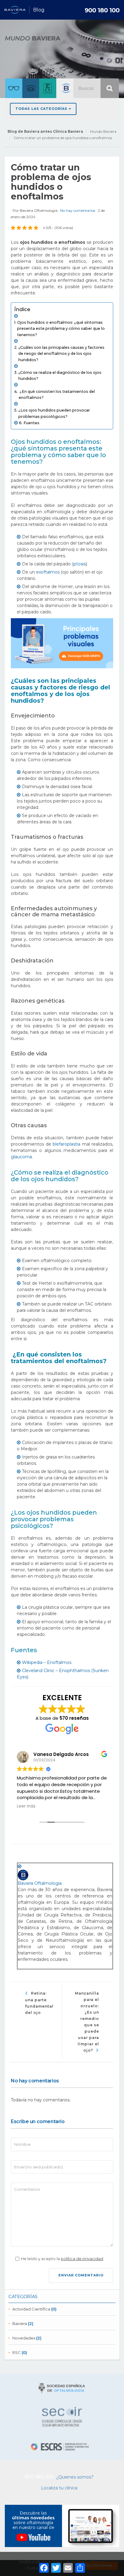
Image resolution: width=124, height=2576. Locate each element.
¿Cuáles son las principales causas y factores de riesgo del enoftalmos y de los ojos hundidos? (61, 353)
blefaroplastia (67, 1144)
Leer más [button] (26, 1806)
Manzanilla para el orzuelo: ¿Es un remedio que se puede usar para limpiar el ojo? (87, 2022)
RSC (17, 2352)
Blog (39, 10)
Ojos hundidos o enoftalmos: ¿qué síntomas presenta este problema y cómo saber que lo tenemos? (61, 328)
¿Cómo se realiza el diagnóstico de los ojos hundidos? (60, 375)
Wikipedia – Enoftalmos (47, 1662)
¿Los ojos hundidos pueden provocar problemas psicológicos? (54, 413)
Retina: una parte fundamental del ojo (39, 2003)
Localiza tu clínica (59, 2488)
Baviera (20, 2323)
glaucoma (21, 1157)
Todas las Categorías (42, 109)
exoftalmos (48, 572)
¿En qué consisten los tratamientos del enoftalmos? (57, 394)
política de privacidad (82, 2259)
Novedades (24, 2338)
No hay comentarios (78, 210)
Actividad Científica (31, 2309)
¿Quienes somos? (75, 2477)
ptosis (80, 564)
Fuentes (31, 423)
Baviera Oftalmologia (39, 210)
